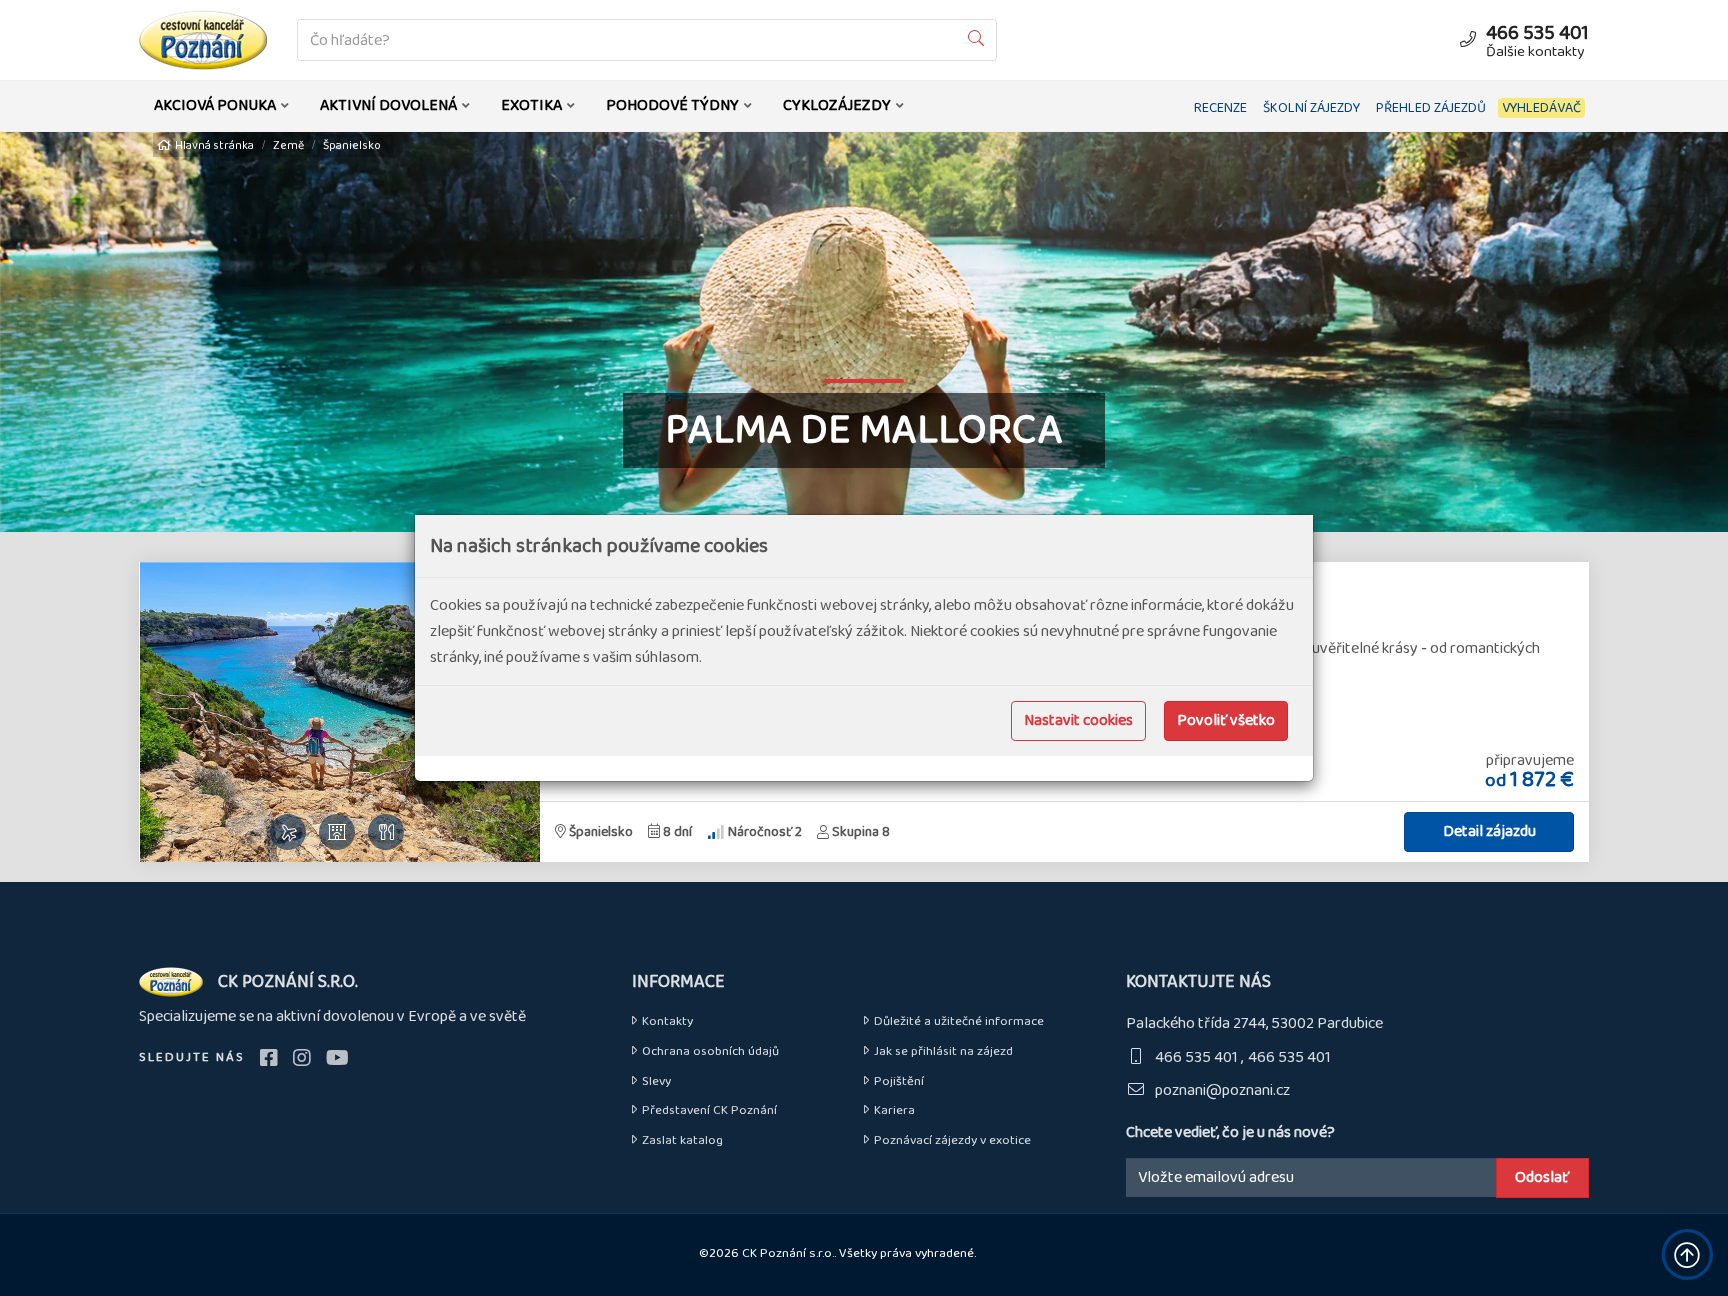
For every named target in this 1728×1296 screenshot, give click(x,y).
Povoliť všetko (1226, 720)
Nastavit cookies (1078, 720)
